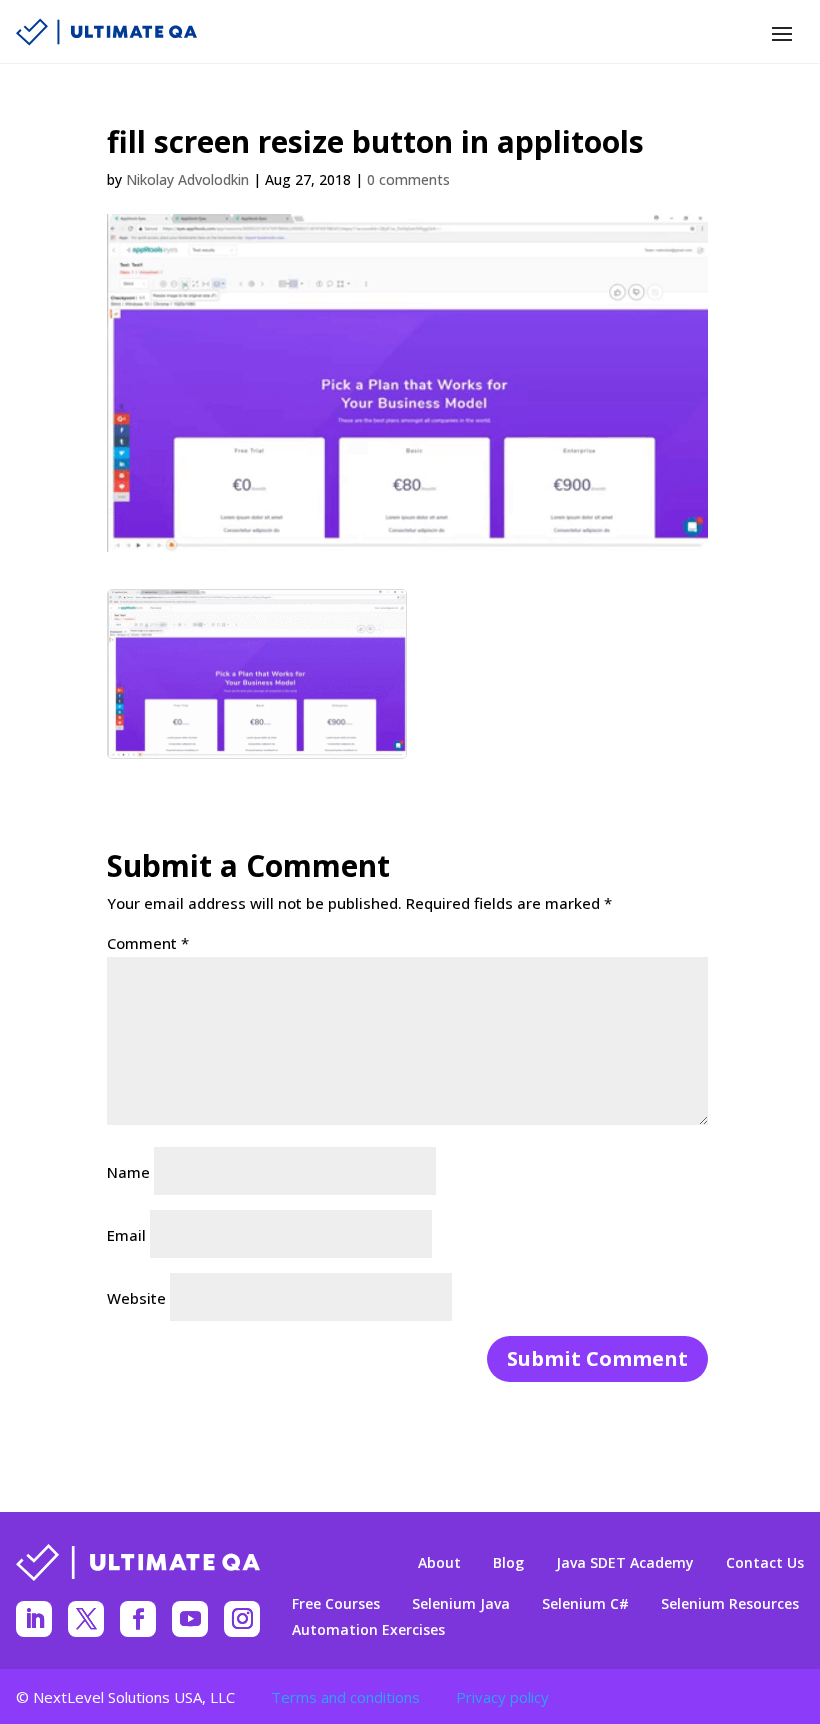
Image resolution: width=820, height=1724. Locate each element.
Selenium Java (461, 1604)
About (439, 1563)
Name (128, 1172)
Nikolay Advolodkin (187, 179)
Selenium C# (585, 1604)
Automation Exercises (368, 1630)
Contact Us (765, 1563)
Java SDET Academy (625, 1563)
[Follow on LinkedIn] (34, 1619)
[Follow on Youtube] (190, 1619)
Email (126, 1235)
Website (136, 1298)
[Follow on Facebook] (138, 1619)
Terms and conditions (345, 1697)
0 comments (408, 179)
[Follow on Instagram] (242, 1619)
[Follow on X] (86, 1619)
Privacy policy (502, 1697)
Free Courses (336, 1604)
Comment (148, 943)
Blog (508, 1563)
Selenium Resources (730, 1604)
